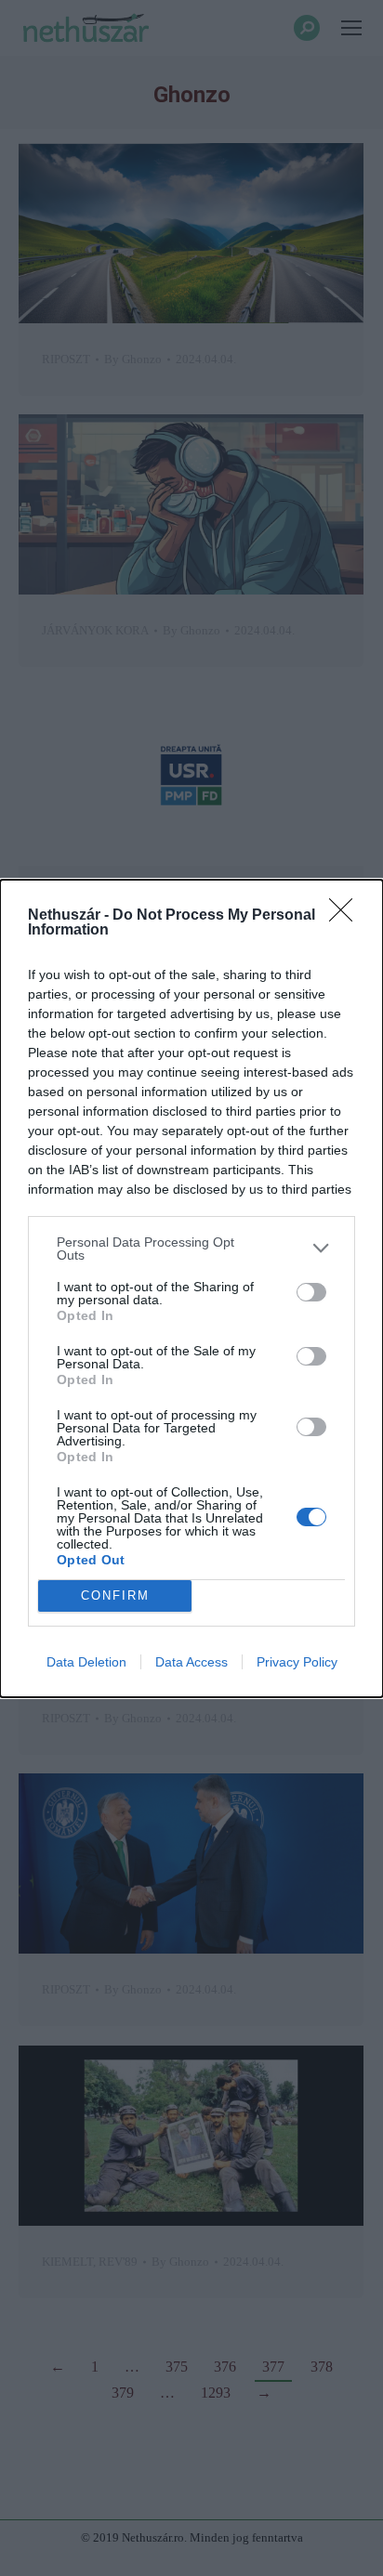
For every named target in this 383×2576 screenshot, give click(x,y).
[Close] (347, 916)
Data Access (191, 1662)
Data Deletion (86, 1662)
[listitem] (191, 1249)
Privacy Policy (297, 1662)
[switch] (311, 1292)
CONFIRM (115, 1595)
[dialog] (191, 1288)
